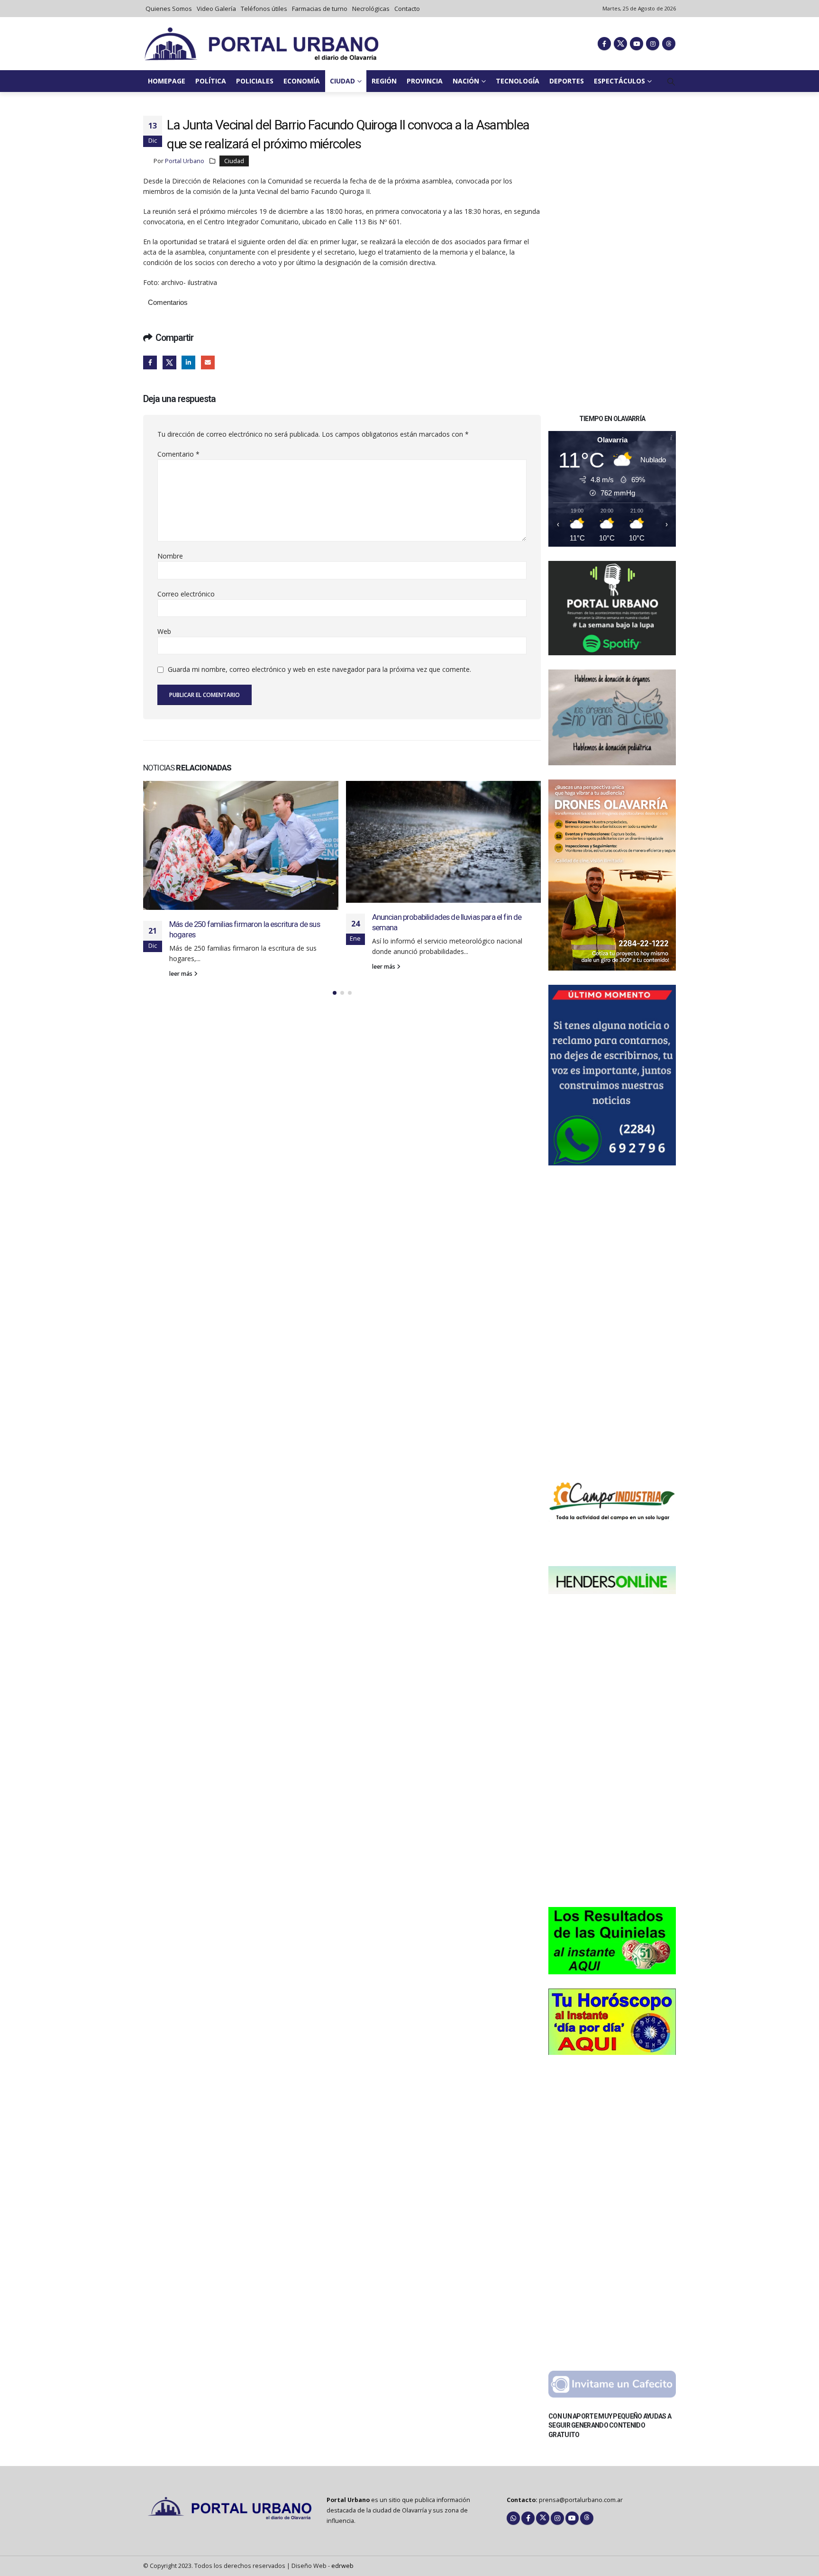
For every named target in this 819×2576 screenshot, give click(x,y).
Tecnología (518, 81)
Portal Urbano (185, 161)
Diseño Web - (323, 2566)
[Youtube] (637, 44)
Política (211, 81)
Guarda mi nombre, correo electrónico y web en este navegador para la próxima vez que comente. (319, 670)
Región (384, 81)
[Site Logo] (262, 44)
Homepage (167, 81)
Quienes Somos (169, 9)
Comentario (178, 454)
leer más (182, 967)
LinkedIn (188, 362)
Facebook (150, 362)
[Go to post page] (241, 842)
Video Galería (216, 9)
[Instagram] (653, 44)
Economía (302, 81)
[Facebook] (604, 44)
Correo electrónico (186, 594)
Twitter (169, 362)
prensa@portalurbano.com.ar (581, 2500)
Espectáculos (619, 81)
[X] (620, 44)
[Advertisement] (612, 258)
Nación (466, 81)
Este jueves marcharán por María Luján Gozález (446, 990)
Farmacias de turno (320, 9)
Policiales (255, 81)
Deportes (567, 81)
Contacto (407, 9)
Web (164, 631)
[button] (671, 82)
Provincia (425, 81)
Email (208, 362)
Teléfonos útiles (264, 9)
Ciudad (342, 81)
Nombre (170, 556)
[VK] (669, 44)
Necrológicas (371, 9)
